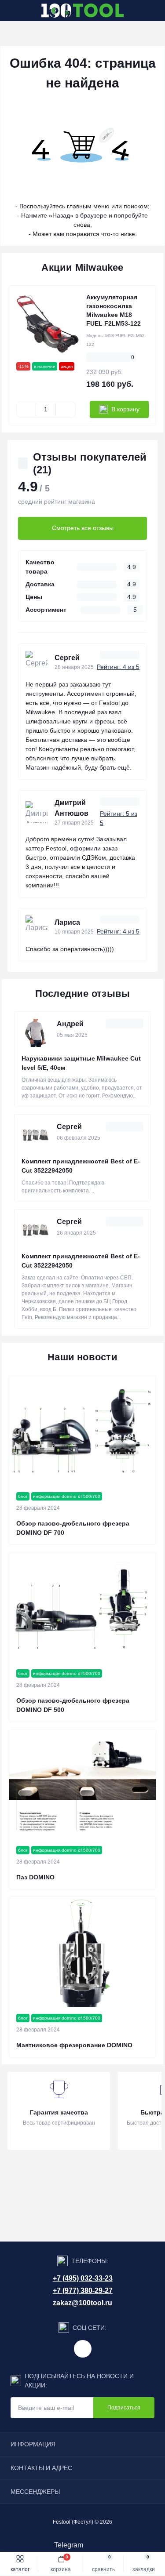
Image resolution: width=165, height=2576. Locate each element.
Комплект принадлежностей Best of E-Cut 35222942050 (81, 1166)
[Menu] (11, 11)
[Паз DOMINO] (82, 1784)
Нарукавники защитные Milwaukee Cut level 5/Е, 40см (81, 1063)
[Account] (155, 11)
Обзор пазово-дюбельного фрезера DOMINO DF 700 (73, 1528)
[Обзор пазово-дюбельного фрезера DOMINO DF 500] (82, 1607)
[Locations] (139, 11)
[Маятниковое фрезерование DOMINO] (82, 1952)
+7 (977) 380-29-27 (83, 2291)
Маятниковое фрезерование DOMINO (74, 2045)
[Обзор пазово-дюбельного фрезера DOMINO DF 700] (82, 1430)
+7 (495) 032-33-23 (83, 2278)
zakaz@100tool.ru (82, 2303)
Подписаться (124, 2408)
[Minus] (26, 409)
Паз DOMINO (35, 1877)
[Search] (27, 11)
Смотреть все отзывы (83, 528)
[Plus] (65, 409)
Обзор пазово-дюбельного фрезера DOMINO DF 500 (73, 1705)
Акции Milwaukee (82, 267)
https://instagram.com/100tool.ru (83, 2349)
